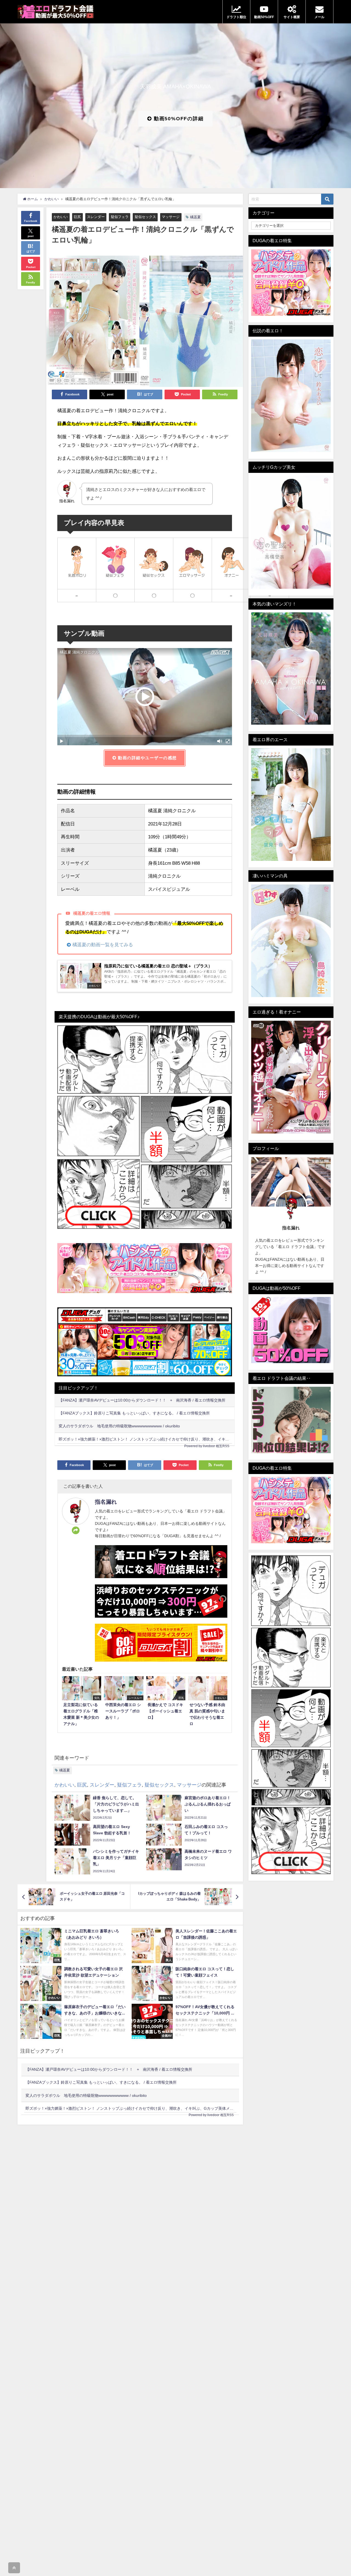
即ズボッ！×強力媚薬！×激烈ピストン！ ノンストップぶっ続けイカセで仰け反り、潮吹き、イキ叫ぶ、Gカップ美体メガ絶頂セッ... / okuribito (147, 1439)
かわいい (61, 217)
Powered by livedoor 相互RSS (207, 1446)
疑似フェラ (120, 217)
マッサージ (171, 217)
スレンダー (96, 217)
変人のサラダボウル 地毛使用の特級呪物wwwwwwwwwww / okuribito (119, 1426)
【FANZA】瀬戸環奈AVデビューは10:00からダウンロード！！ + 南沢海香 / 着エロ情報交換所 (142, 1400)
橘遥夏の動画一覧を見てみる (103, 944)
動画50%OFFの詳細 (178, 119)
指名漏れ (106, 1502)
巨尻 (77, 217)
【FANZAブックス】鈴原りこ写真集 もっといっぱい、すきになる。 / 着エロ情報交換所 (134, 1413)
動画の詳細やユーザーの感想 (147, 758)
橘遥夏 (195, 217)
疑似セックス (145, 217)
